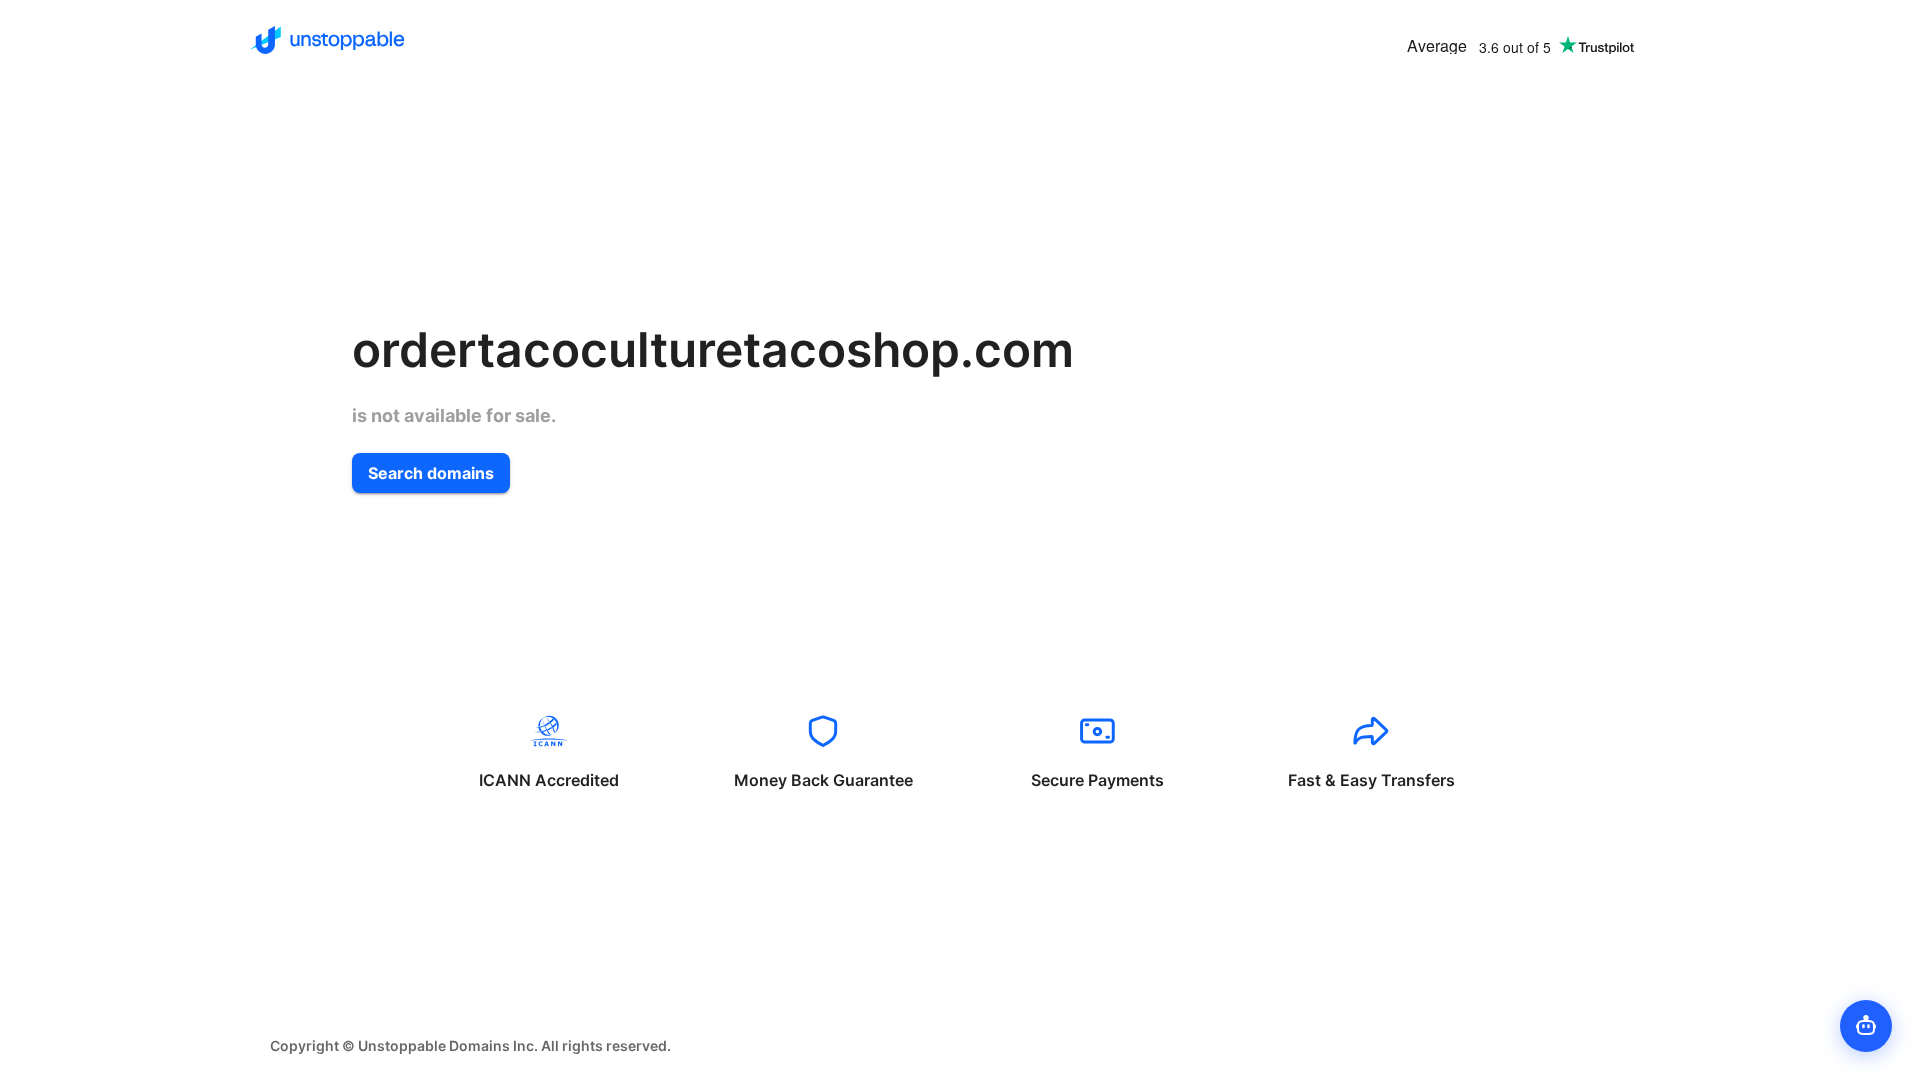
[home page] (327, 40)
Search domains (431, 473)
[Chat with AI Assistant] (1866, 1026)
